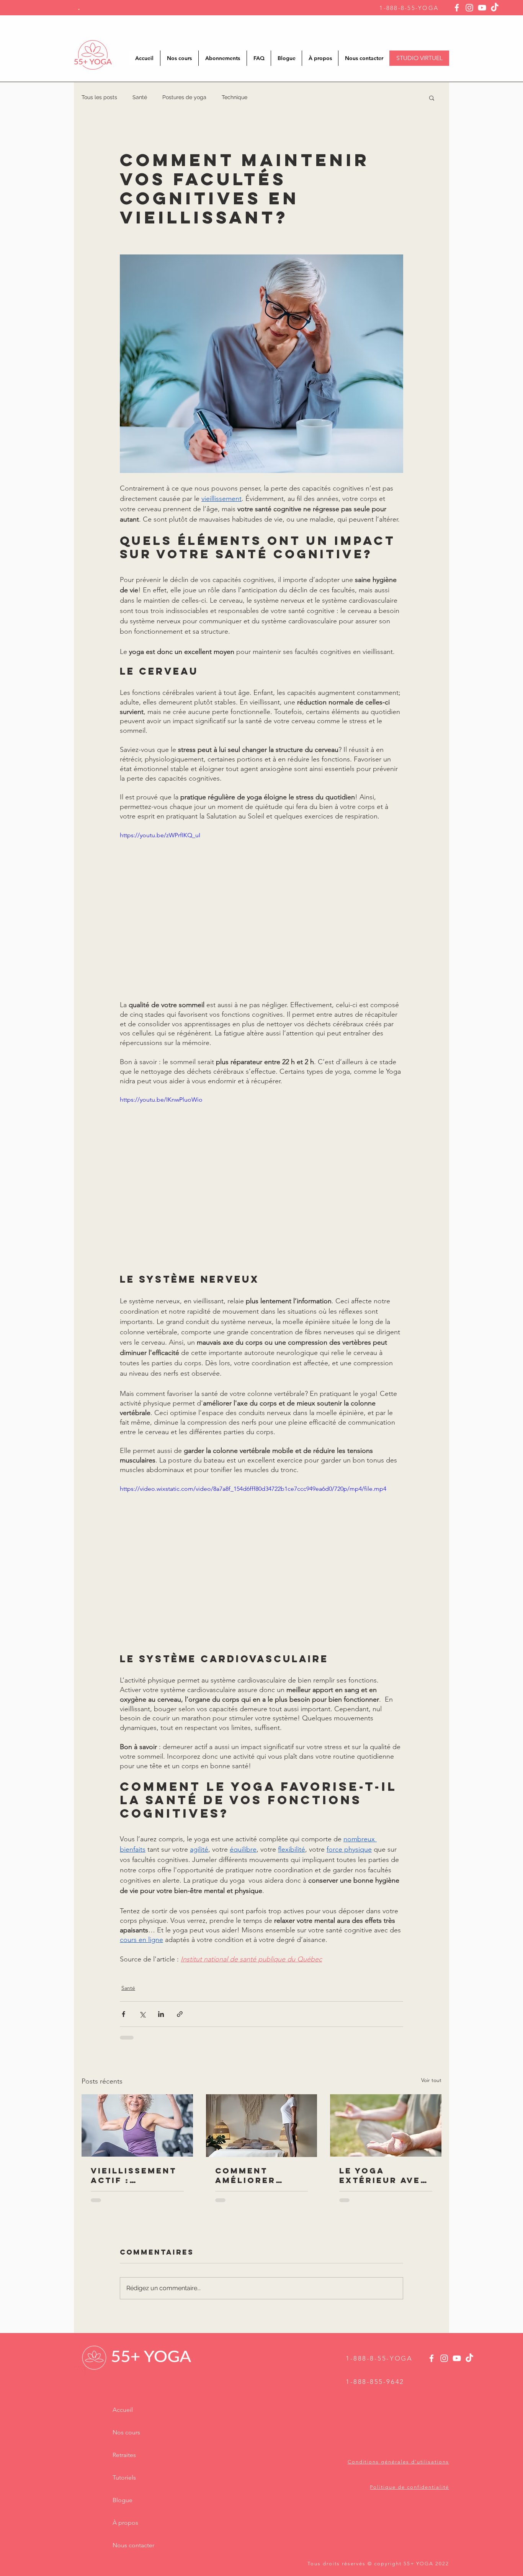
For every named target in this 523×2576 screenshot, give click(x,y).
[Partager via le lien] (180, 2014)
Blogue (123, 2500)
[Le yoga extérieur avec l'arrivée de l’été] (386, 2125)
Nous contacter (133, 2545)
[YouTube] (482, 8)
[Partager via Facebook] (123, 2014)
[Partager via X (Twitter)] (142, 2014)
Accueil (123, 2410)
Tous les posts (99, 97)
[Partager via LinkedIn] (161, 2014)
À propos (125, 2523)
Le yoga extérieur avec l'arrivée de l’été (383, 2175)
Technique (235, 97)
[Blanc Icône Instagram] (469, 8)
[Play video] (261, 910)
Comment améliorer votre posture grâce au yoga (259, 2175)
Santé (140, 97)
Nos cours (126, 2432)
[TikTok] (495, 8)
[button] (432, 98)
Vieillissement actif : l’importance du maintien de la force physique (134, 2175)
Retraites (124, 2455)
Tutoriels (124, 2477)
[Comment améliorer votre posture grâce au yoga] (262, 2126)
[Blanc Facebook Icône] (457, 8)
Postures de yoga (184, 97)
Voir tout (431, 2080)
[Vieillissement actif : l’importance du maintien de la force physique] (137, 2125)
